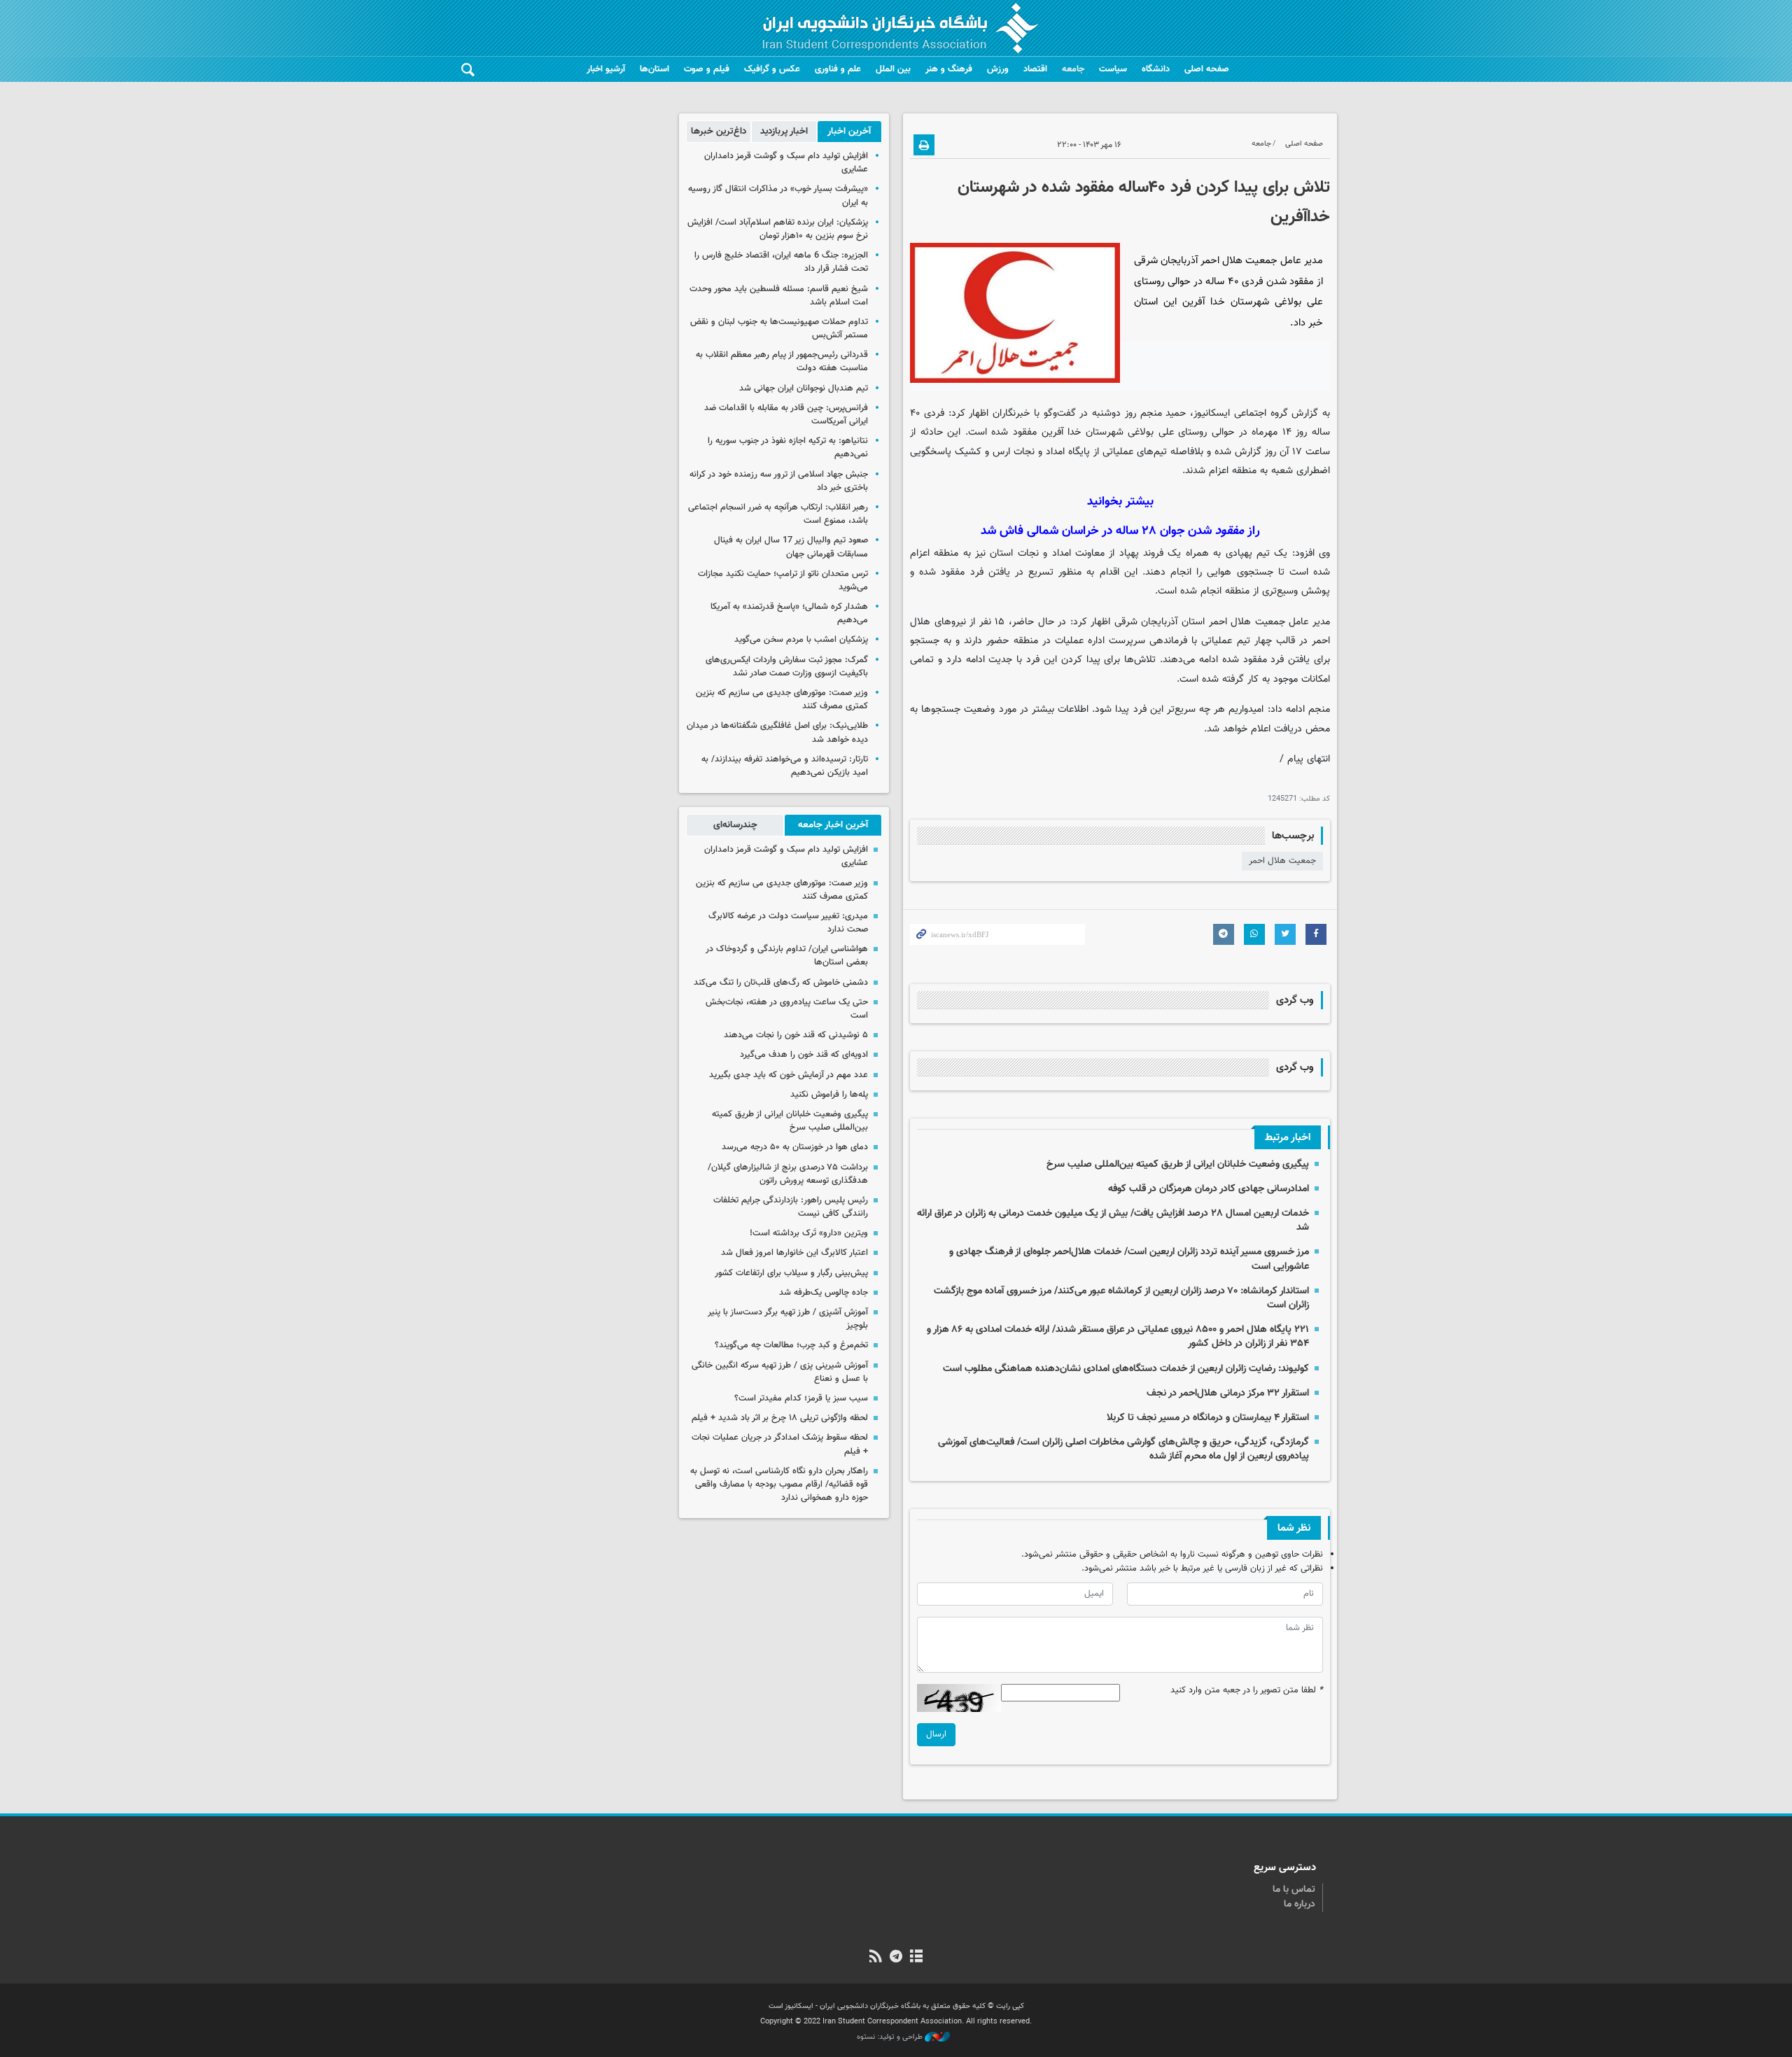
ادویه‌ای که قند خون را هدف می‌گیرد (804, 1055)
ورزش (998, 69)
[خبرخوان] (875, 1958)
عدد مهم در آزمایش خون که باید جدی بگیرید (789, 1075)
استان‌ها (654, 69)
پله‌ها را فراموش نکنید (829, 1095)
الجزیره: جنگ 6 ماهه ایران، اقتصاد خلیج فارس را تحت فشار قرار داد (781, 262)
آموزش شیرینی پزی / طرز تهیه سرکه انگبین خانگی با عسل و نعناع (780, 1372)
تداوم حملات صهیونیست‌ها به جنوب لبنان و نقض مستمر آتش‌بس (779, 329)
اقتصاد (1035, 69)
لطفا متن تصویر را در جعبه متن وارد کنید (1247, 1691)
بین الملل (893, 69)
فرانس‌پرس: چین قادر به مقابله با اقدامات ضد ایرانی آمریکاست (786, 415)
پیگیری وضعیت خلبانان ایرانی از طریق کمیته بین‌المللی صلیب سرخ (1178, 1164)
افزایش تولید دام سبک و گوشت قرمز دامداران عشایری (786, 163)
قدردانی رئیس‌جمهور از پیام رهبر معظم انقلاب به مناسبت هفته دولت (782, 361)
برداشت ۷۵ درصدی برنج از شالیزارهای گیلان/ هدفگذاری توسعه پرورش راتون (788, 1174)
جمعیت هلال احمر (1282, 861)
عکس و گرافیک (772, 69)
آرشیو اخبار (606, 69)
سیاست (1113, 69)
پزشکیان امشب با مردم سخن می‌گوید (801, 640)
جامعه (1073, 69)
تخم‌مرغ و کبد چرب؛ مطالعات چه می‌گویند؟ (791, 1345)
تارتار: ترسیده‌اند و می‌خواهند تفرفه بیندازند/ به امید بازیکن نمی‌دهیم (785, 766)
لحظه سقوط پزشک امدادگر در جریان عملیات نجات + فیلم (780, 1444)
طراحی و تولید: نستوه (891, 2037)
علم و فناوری (838, 69)
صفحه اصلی (1207, 69)
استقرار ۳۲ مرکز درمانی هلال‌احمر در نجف (1228, 1393)
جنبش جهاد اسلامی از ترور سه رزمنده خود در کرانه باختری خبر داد (779, 481)
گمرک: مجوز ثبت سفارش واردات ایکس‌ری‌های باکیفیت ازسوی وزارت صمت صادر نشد (787, 667)
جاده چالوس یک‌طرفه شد (824, 1293)
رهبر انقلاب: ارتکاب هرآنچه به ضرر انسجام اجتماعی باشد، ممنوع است (778, 514)
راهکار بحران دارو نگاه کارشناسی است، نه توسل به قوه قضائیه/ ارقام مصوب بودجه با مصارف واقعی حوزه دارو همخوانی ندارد (779, 1484)
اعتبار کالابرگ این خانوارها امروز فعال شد (794, 1253)
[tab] (849, 132)
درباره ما (1300, 1904)
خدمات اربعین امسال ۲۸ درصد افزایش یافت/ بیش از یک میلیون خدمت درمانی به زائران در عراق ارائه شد (1113, 1220)
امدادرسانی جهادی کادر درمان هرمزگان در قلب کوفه (1209, 1189)
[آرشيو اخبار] (917, 1958)
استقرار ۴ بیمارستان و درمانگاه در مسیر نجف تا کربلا (1208, 1418)
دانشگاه (1156, 69)
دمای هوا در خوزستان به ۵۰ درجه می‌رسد (795, 1147)
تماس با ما (1294, 1890)
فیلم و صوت (707, 69)
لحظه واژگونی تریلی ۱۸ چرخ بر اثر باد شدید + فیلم (780, 1418)
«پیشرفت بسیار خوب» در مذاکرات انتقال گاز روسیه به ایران (778, 196)
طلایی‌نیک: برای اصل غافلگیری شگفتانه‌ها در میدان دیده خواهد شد (777, 732)
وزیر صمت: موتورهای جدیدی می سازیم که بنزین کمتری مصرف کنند (782, 700)
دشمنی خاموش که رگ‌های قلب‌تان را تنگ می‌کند (781, 983)
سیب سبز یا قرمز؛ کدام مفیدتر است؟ (801, 1398)
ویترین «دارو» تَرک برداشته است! (809, 1233)
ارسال (936, 1734)
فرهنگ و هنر (949, 69)
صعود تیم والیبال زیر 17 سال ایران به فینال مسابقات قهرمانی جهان (791, 547)
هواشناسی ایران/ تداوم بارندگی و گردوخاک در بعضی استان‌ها (787, 956)
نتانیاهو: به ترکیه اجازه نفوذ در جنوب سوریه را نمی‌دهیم (788, 448)
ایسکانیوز (1212, 413)
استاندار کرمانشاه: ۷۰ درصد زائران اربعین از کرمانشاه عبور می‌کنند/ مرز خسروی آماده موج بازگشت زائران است (1121, 1298)
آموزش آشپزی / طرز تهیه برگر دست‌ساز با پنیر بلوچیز (788, 1319)
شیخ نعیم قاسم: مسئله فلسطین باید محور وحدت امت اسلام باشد (779, 296)
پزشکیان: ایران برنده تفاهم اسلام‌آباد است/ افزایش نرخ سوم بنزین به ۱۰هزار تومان (778, 229)
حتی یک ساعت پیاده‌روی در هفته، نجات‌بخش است (787, 1009)
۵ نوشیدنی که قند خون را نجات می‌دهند (796, 1035)
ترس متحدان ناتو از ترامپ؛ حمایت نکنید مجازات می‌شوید (783, 581)
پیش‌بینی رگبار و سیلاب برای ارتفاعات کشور (791, 1273)
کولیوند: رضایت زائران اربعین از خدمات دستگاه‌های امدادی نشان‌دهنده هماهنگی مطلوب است (1126, 1369)
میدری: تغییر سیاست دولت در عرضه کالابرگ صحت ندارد (788, 923)
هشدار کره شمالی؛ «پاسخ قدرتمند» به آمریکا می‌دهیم (789, 613)
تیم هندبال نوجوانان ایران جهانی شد (804, 388)
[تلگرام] (896, 1958)
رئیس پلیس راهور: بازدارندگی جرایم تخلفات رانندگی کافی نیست (791, 1207)
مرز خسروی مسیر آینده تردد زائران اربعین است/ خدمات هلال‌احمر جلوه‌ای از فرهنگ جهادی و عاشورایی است (1129, 1259)
